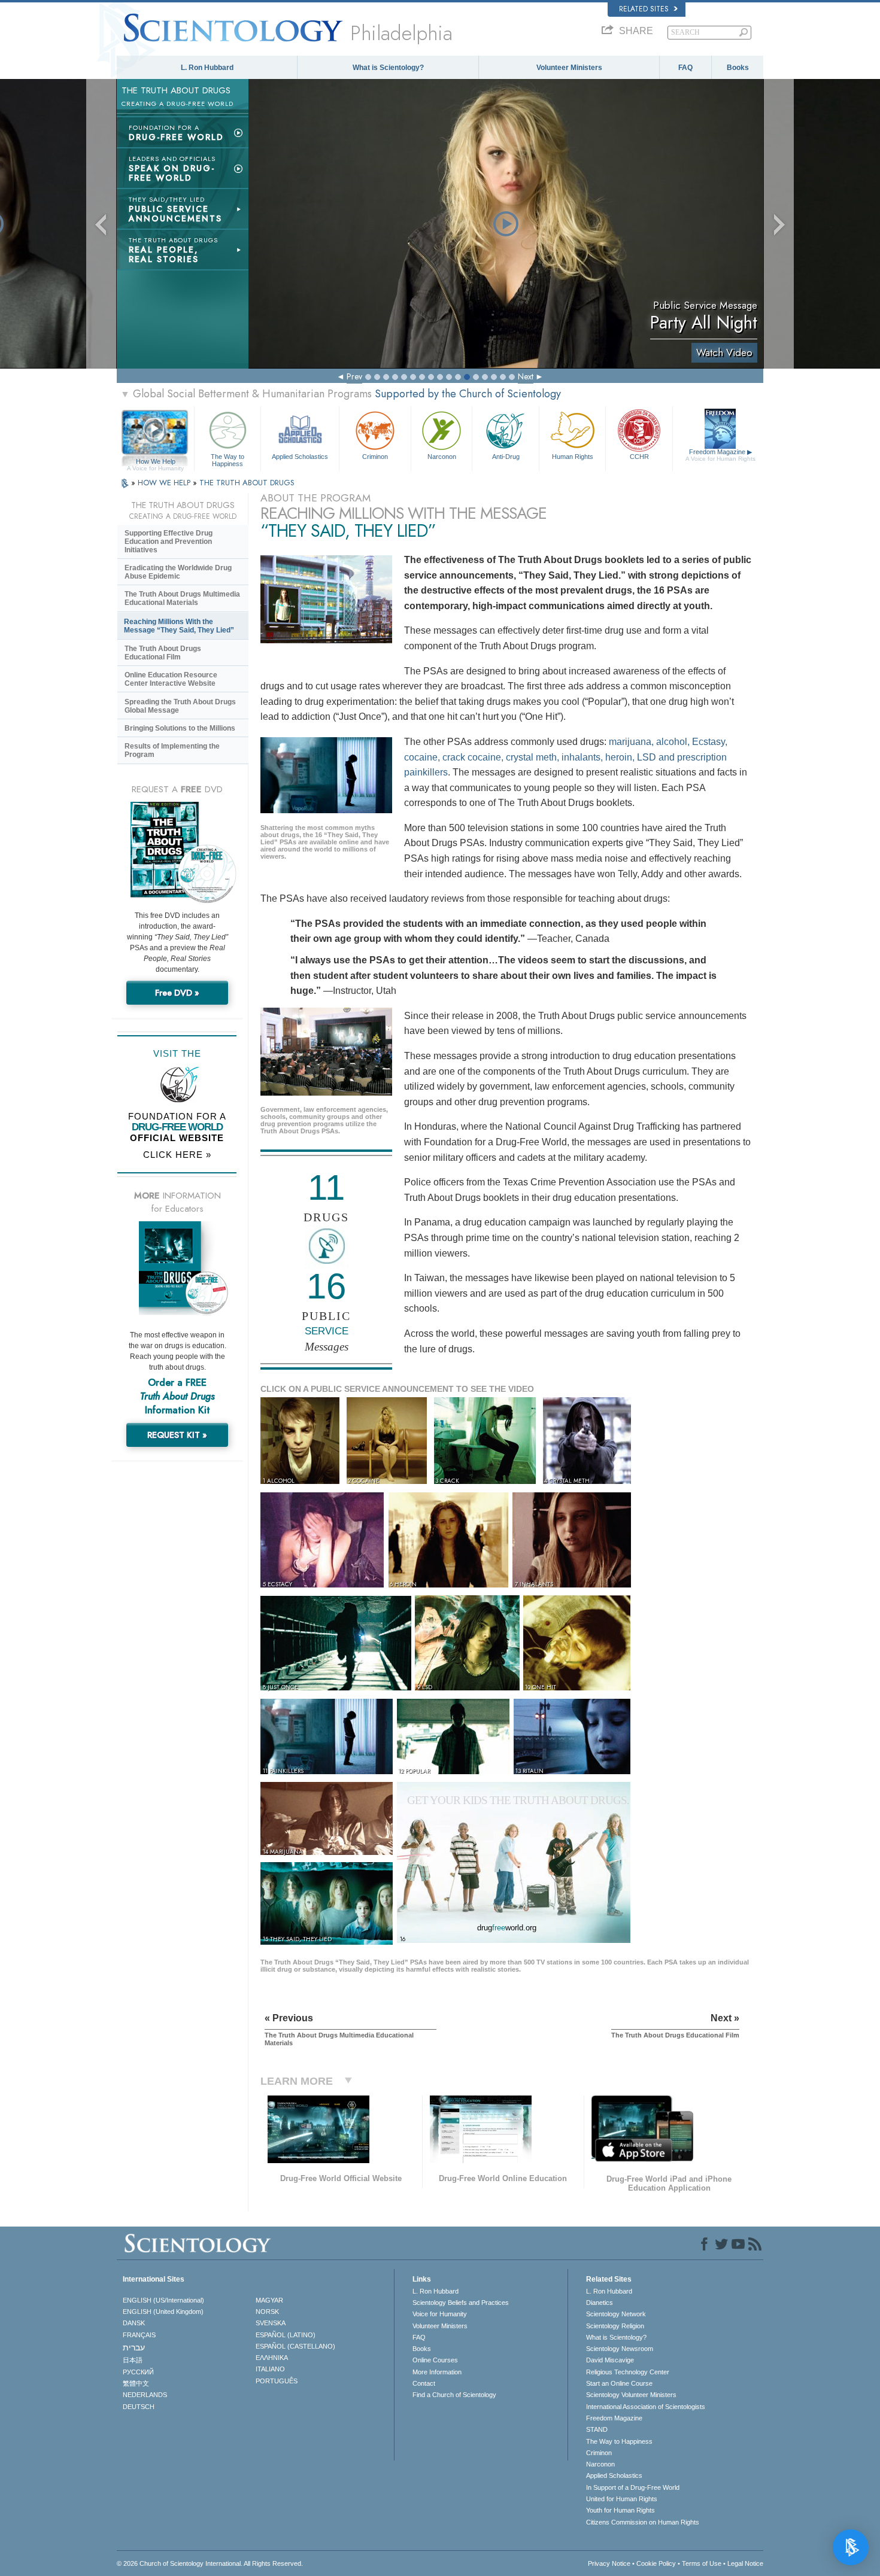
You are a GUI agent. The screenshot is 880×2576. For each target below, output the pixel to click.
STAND (597, 2429)
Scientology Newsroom (620, 2349)
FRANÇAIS (139, 2335)
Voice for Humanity (440, 2314)
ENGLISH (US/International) (163, 2300)
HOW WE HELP (165, 483)
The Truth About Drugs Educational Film (163, 653)
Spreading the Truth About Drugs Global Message (180, 706)
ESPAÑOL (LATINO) (286, 2335)
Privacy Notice (609, 2563)
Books (738, 68)
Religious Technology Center (628, 2372)
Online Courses (435, 2360)
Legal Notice (745, 2563)
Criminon (375, 457)
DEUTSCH (139, 2407)
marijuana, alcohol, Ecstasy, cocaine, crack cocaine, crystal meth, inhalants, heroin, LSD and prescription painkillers (566, 757)
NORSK (267, 2312)
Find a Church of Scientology (454, 2395)
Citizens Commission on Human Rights (643, 2522)
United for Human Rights (622, 2499)
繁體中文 (136, 2383)
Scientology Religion (615, 2326)
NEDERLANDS (145, 2395)
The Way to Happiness (227, 460)
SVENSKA (271, 2323)
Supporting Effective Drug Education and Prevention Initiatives (169, 542)
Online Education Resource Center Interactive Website (171, 679)
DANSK (134, 2323)
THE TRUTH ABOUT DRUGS (247, 483)
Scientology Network (616, 2314)
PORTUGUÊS (277, 2381)
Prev (354, 376)
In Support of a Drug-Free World (633, 2487)
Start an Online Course (619, 2383)
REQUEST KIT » (177, 1435)
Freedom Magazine (720, 455)
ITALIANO (270, 2369)
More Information (437, 2372)
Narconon (442, 457)
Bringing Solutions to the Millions (180, 728)
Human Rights (573, 457)
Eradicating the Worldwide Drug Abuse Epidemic (178, 572)
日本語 (133, 2360)
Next (526, 376)
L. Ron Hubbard (207, 68)
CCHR (639, 457)
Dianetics (600, 2303)
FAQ (685, 68)
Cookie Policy (656, 2563)
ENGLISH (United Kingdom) (163, 2312)
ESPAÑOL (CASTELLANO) (295, 2346)
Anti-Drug (506, 457)
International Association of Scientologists (646, 2407)
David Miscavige (610, 2360)
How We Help (155, 462)
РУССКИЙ (138, 2372)
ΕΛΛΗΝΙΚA (272, 2358)
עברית (134, 2347)
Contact (424, 2383)
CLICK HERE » (177, 1155)
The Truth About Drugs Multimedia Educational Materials (182, 598)
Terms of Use (702, 2563)
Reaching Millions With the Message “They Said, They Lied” (179, 626)
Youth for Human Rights (620, 2510)
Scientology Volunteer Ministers (631, 2395)
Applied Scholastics (300, 457)
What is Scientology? (388, 68)
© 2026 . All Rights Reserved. (210, 2563)
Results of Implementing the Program (172, 750)
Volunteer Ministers (569, 68)
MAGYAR (269, 2300)
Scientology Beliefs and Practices (461, 2303)
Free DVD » (177, 993)
